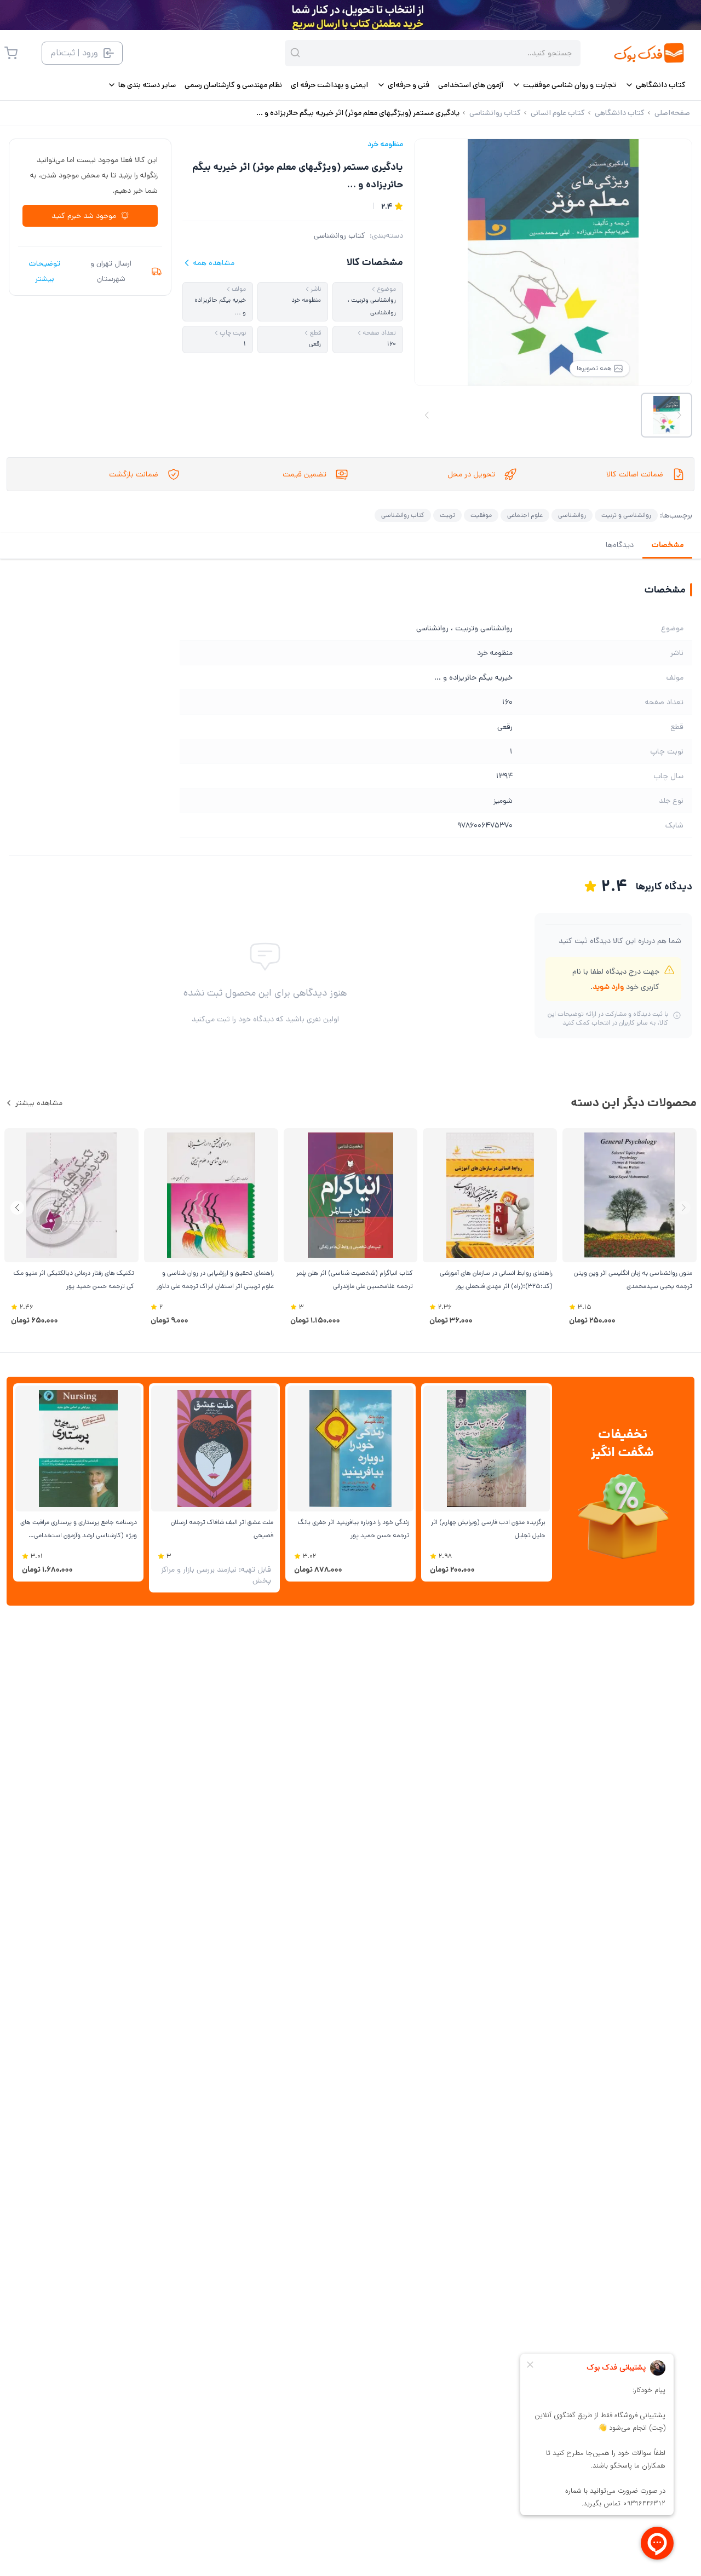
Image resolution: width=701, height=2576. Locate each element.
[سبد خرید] (11, 53)
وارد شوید (608, 987)
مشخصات (667, 545)
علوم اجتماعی (525, 515)
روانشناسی (572, 515)
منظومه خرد (385, 144)
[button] (17, 1208)
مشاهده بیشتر (39, 1103)
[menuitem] (655, 85)
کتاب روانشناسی (340, 235)
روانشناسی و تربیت (626, 515)
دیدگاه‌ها (620, 545)
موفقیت (481, 515)
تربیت (447, 515)
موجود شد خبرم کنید (84, 216)
